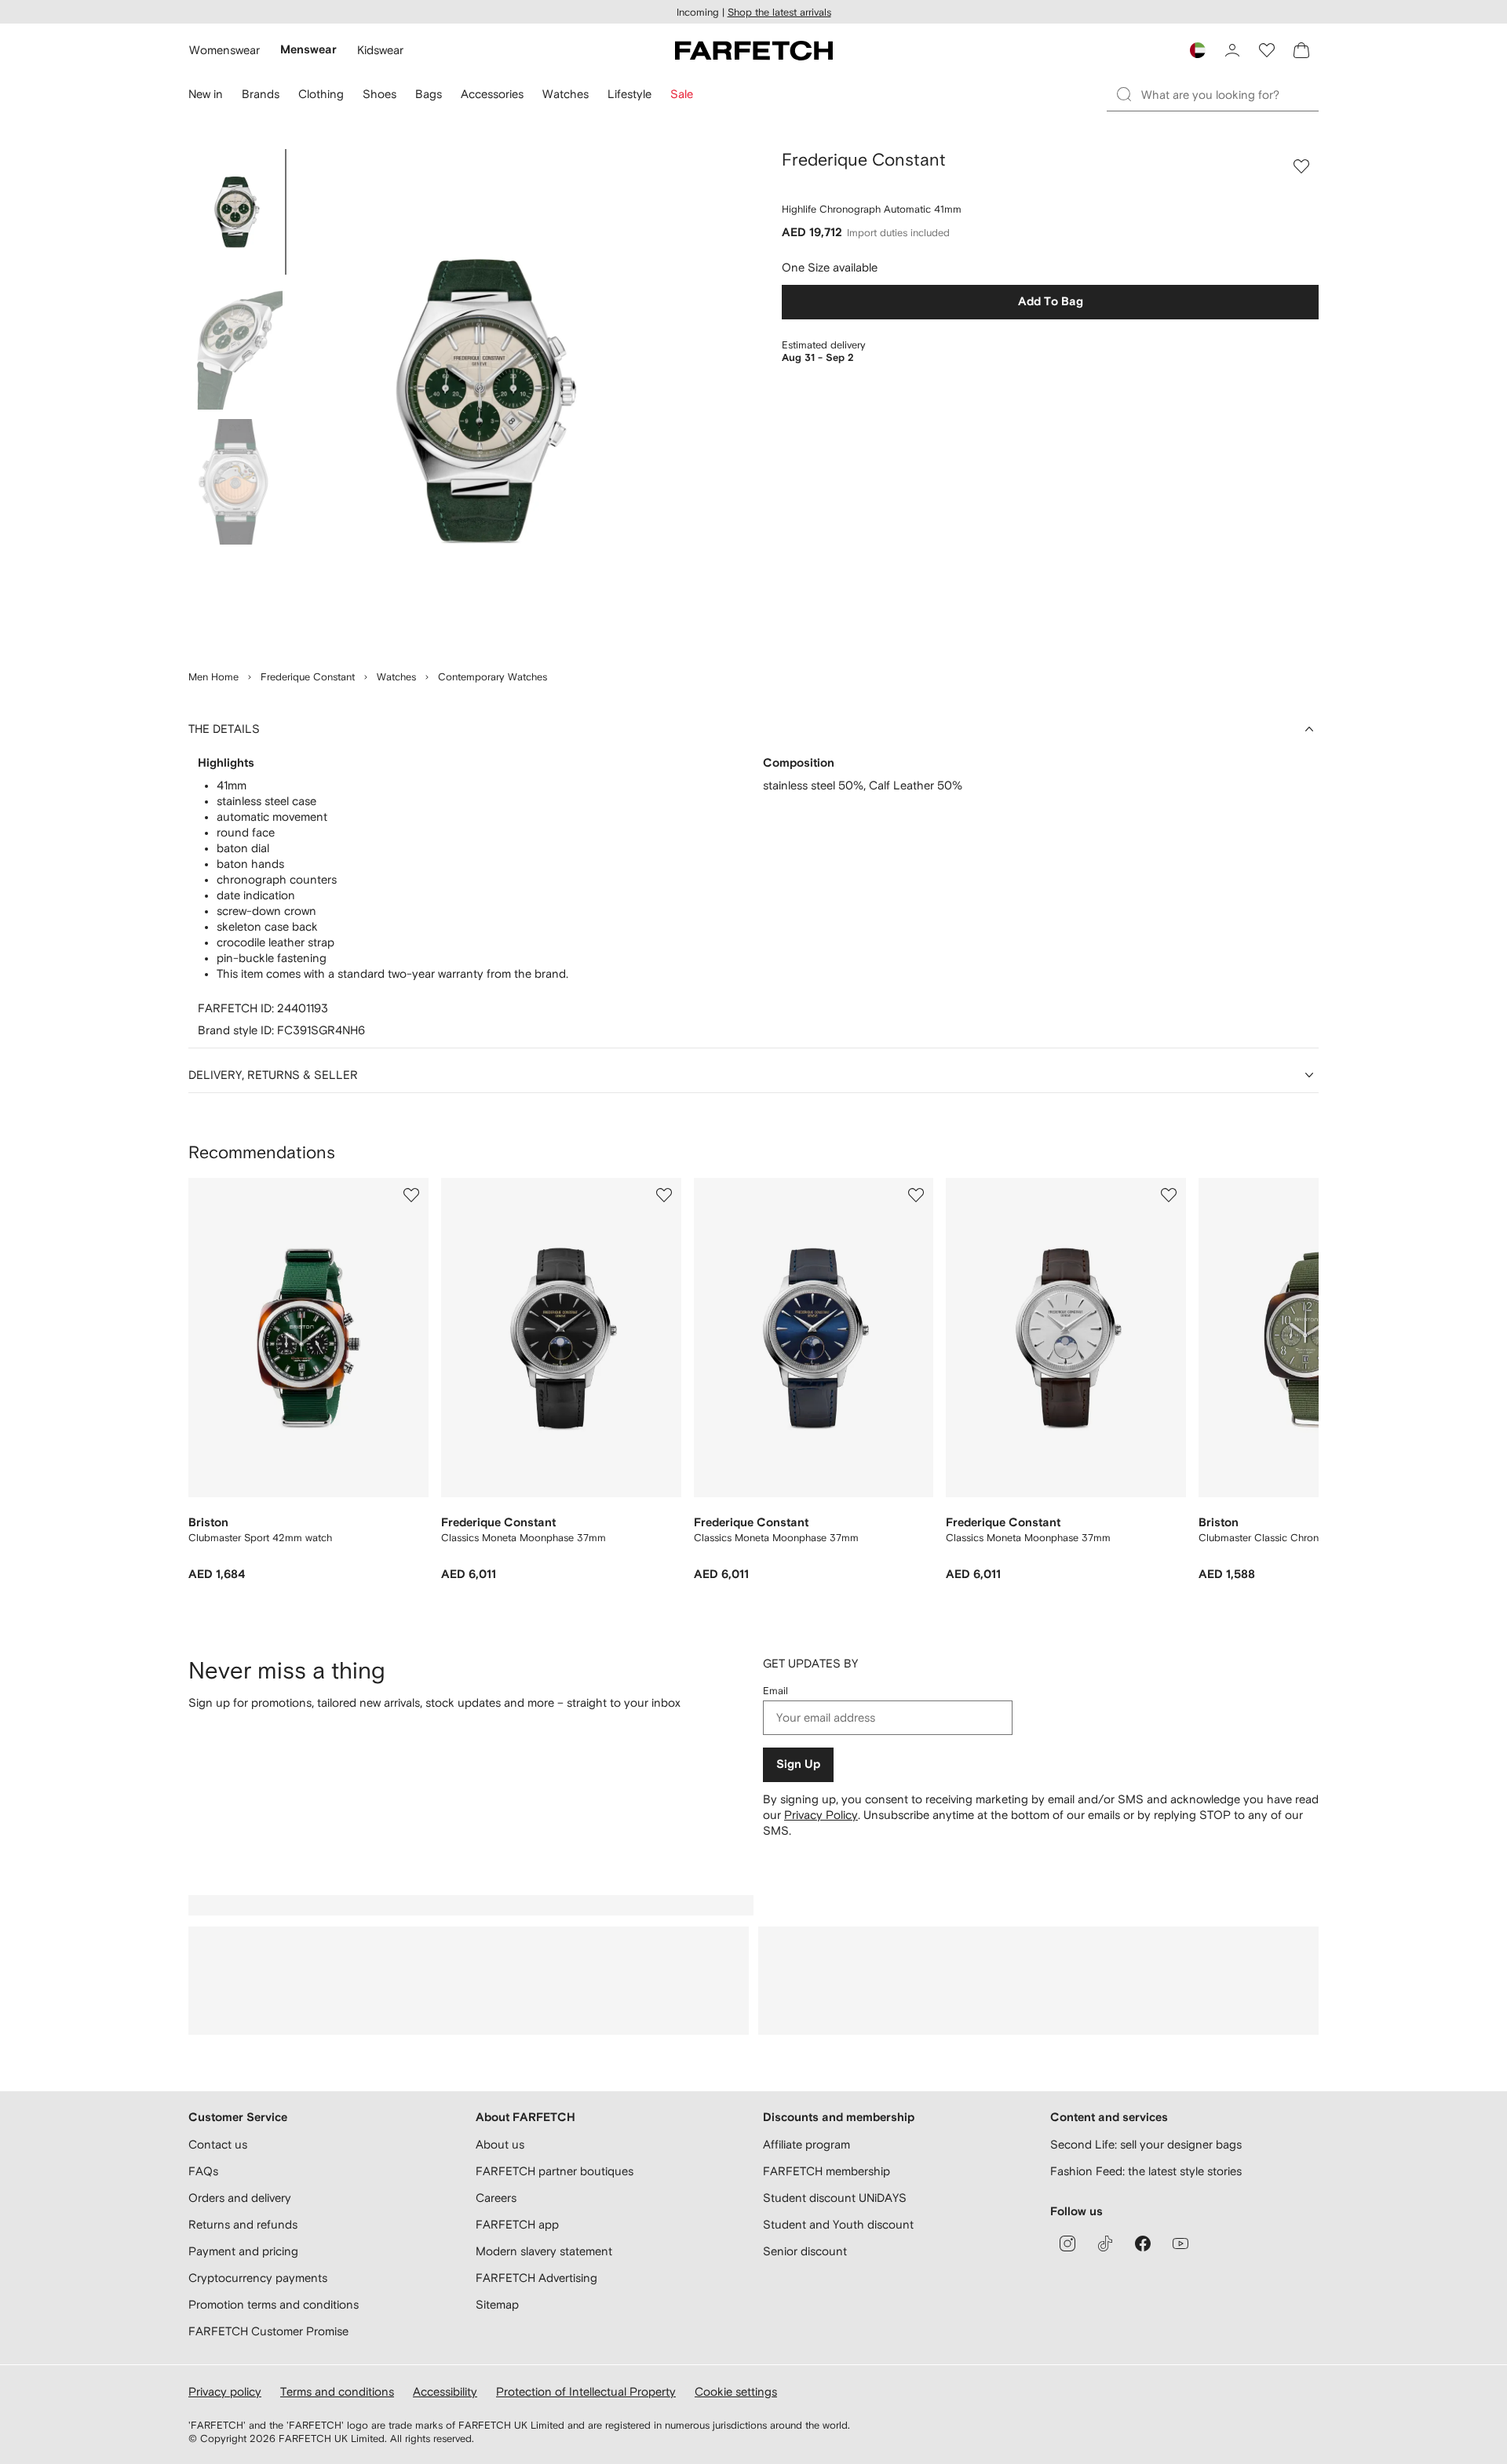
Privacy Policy (821, 1815)
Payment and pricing (243, 2251)
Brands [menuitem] (261, 94)
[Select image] (235, 212)
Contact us (218, 2144)
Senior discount (805, 2251)
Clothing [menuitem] (321, 94)
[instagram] (1067, 2243)
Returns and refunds (243, 2224)
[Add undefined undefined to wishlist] (411, 1195)
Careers (496, 2198)
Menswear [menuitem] (308, 50)
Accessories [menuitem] (492, 94)
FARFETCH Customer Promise (268, 2331)
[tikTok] (1105, 2243)
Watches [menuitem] (566, 94)
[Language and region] (1198, 50)
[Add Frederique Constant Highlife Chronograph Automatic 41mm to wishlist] (1301, 166)
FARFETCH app (517, 2224)
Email (775, 1691)
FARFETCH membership (826, 2171)
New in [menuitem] (206, 94)
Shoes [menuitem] (379, 94)
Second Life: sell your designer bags (1146, 2144)
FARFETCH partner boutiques (555, 2171)
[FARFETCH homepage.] (754, 50)
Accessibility (445, 2391)
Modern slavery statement (544, 2251)
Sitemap (497, 2304)
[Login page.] (1232, 50)
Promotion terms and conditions (274, 2304)
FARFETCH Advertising (536, 2278)
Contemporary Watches (493, 677)
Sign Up (798, 1764)
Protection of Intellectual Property (586, 2391)
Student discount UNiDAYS (835, 2198)
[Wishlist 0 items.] (1267, 50)
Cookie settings (736, 2391)
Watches (396, 677)
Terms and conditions (337, 2391)
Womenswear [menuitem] (224, 50)
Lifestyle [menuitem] (629, 94)
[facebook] (1143, 2243)
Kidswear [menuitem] (380, 50)
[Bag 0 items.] (1301, 50)
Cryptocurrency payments (258, 2278)
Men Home (213, 677)
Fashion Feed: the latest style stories (1146, 2171)
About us (500, 2144)
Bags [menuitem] (429, 94)
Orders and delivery (240, 2198)
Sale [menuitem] (682, 94)
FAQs (203, 2171)
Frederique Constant (308, 677)
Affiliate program (806, 2144)
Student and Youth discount (838, 2224)
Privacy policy (225, 2391)
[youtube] (1180, 2243)
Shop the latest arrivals (779, 12)
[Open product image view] (480, 400)
